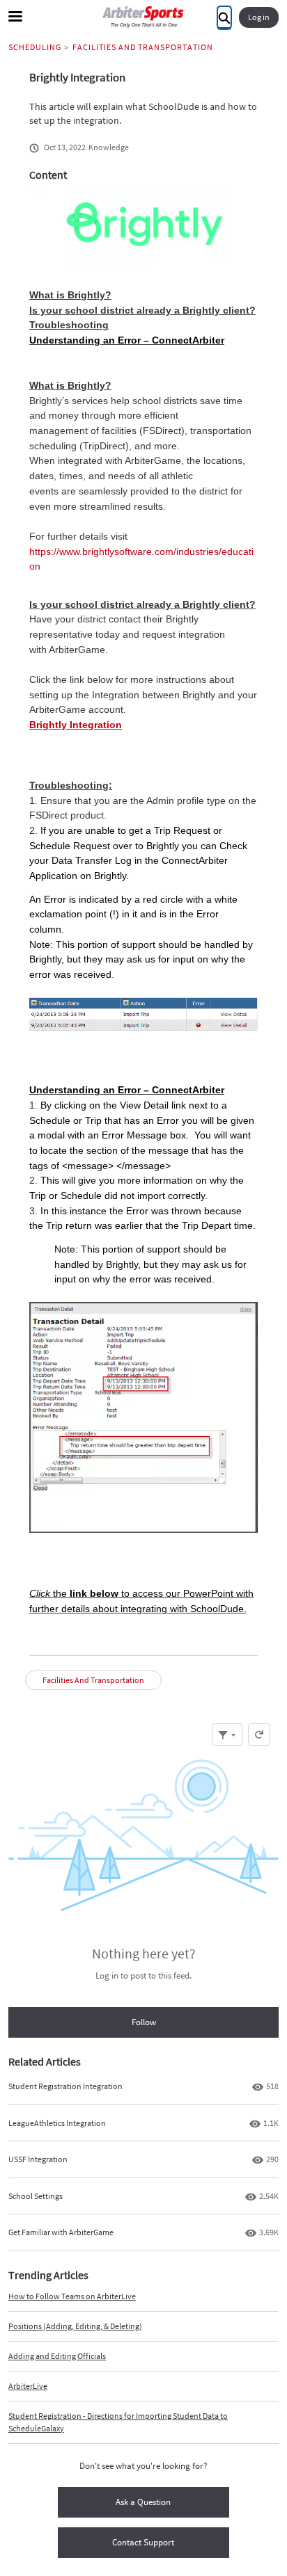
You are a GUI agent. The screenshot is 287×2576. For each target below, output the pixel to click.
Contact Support (143, 2542)
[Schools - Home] (143, 17)
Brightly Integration (76, 725)
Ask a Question (143, 2502)
